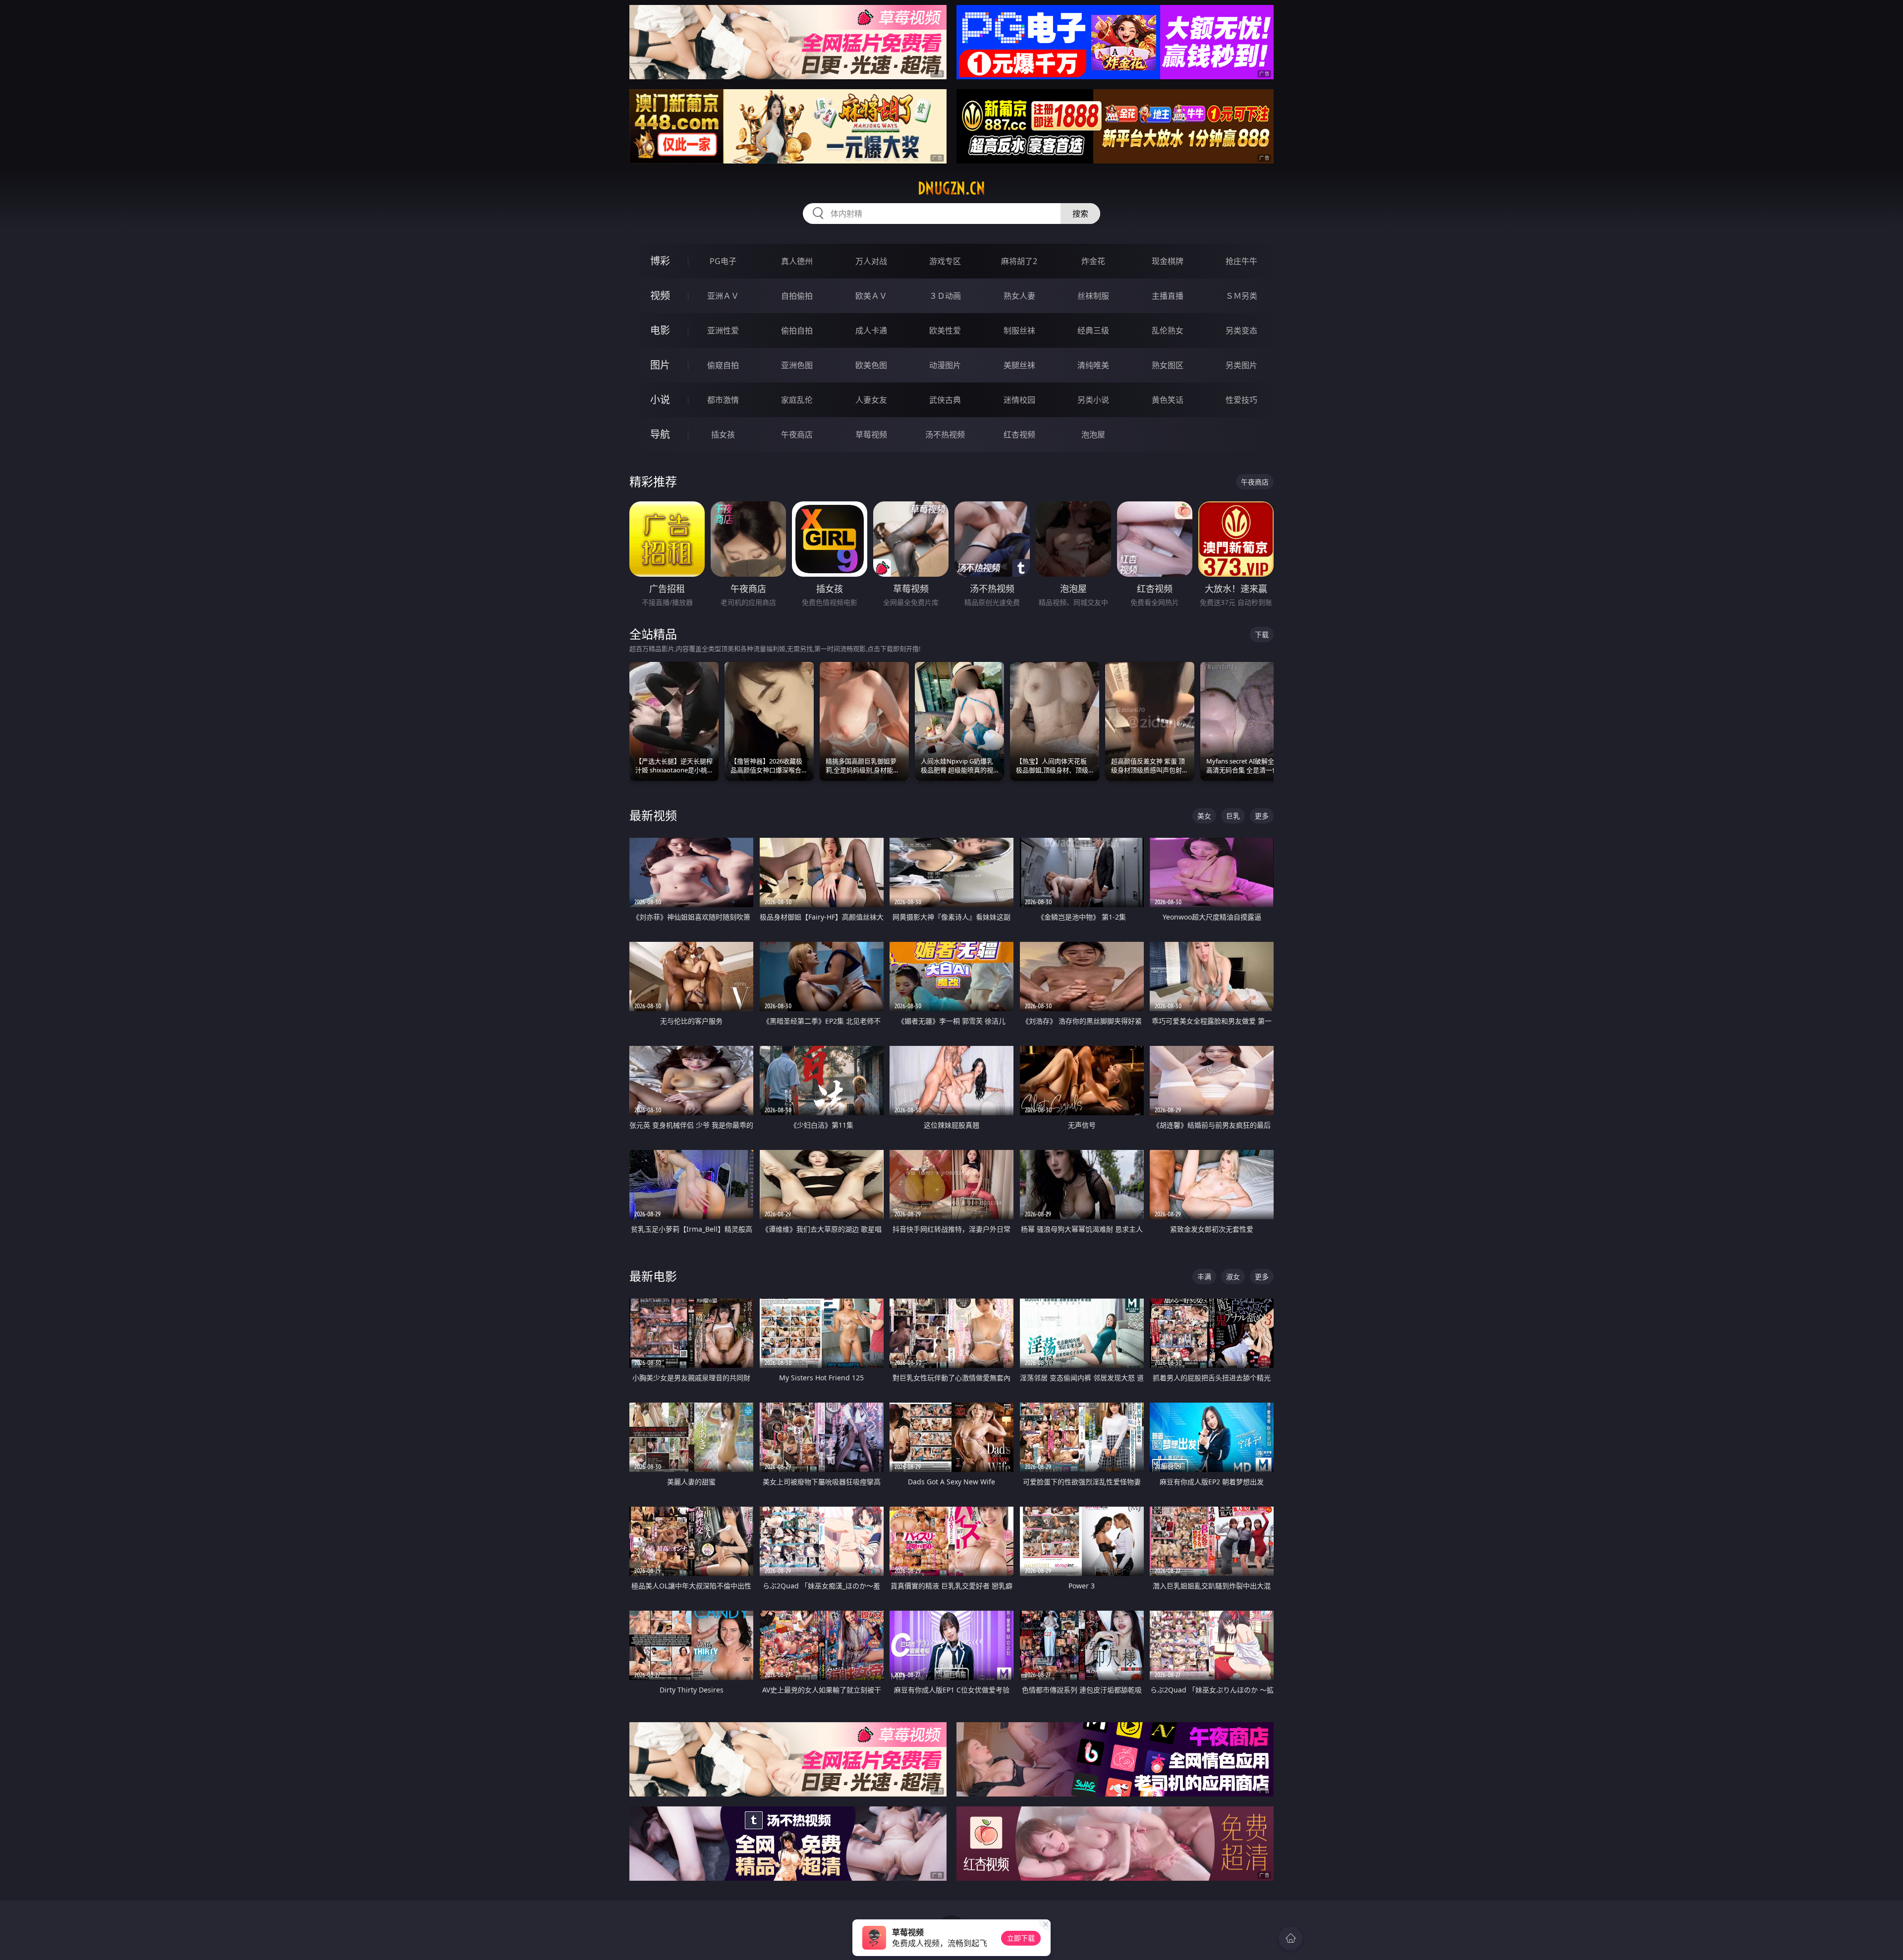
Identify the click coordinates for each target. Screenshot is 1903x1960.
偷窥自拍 (723, 365)
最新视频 (653, 815)
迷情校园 (1019, 400)
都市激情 (723, 400)
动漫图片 (945, 365)
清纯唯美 (1093, 365)
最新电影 (653, 1276)
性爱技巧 (1241, 400)
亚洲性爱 (723, 330)
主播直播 (1168, 296)
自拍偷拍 (797, 296)
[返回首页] (1290, 1938)
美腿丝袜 (1019, 365)
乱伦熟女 (1168, 330)
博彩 (660, 261)
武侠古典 (945, 400)
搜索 (1080, 214)
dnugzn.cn (951, 188)
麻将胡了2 (1019, 261)
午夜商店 (797, 435)
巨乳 (1233, 816)
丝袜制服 (1093, 296)
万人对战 (871, 261)
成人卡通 (871, 330)
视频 (660, 296)
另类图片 (1241, 365)
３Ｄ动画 (945, 296)
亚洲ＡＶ (723, 296)
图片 (660, 365)
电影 (660, 330)
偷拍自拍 (797, 330)
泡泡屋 (1093, 435)
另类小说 (1093, 400)
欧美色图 (871, 365)
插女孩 (723, 435)
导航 (660, 434)
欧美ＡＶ (871, 296)
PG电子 (723, 261)
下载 (1262, 634)
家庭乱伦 (797, 400)
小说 (660, 400)
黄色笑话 (1168, 400)
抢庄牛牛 (1241, 261)
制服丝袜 (1019, 330)
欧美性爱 (945, 330)
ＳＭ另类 (1241, 296)
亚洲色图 (797, 365)
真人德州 (797, 261)
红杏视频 (1019, 435)
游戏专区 (945, 261)
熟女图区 (1168, 365)
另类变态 (1241, 330)
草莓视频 (871, 435)
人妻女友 (871, 400)
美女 (1204, 816)
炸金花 (1093, 261)
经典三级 (1093, 330)
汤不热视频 (945, 435)
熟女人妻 (1019, 296)
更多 (1262, 816)
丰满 (1204, 1277)
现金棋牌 (1168, 261)
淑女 (1233, 1277)
